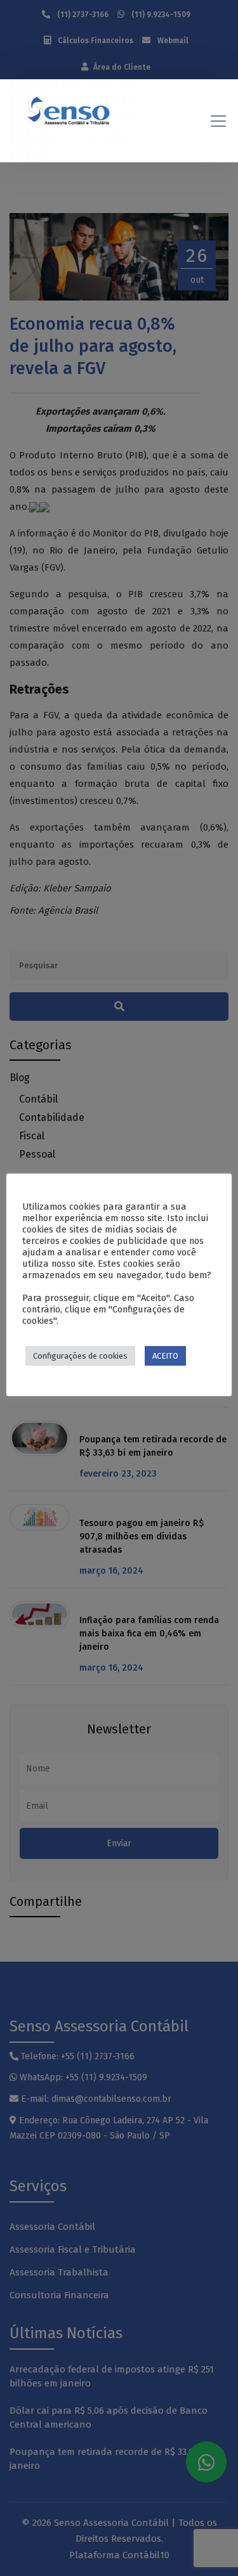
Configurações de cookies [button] (80, 1356)
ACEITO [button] (165, 1356)
